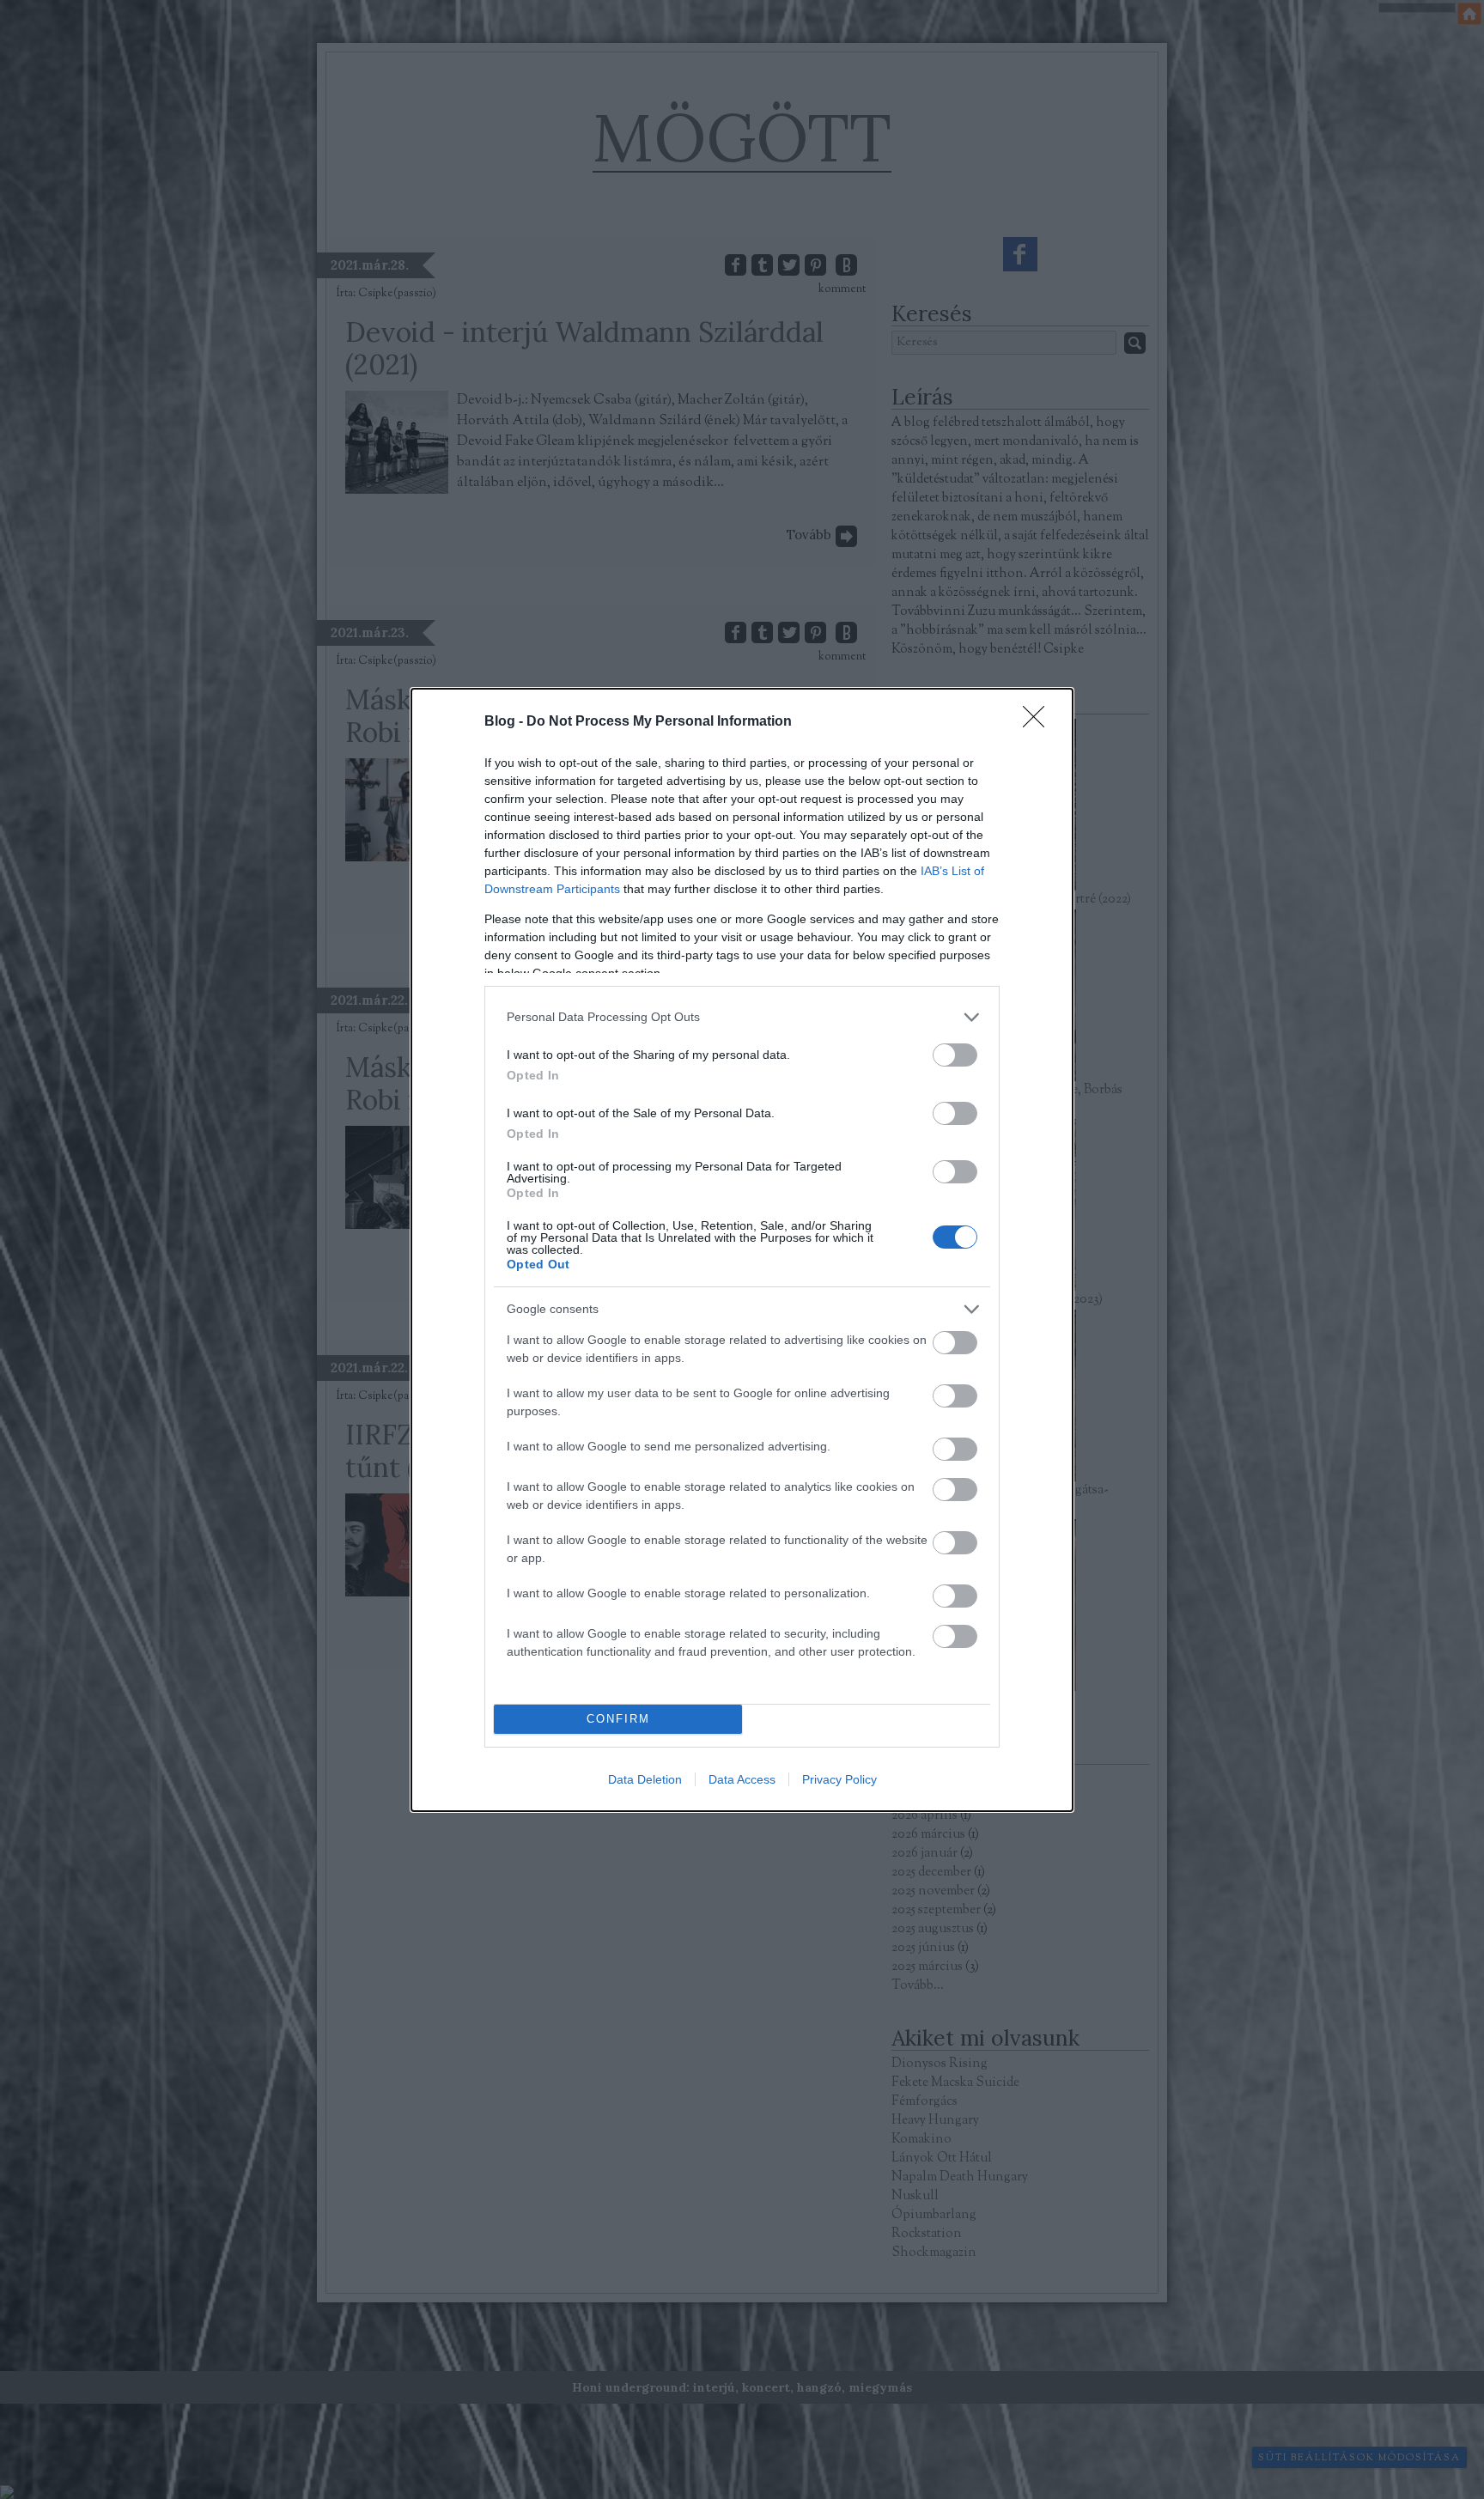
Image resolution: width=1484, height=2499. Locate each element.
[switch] (955, 1055)
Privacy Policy (839, 1779)
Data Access (742, 1779)
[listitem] (742, 1017)
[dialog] (742, 1250)
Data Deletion (645, 1779)
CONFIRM (618, 1719)
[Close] (1039, 722)
